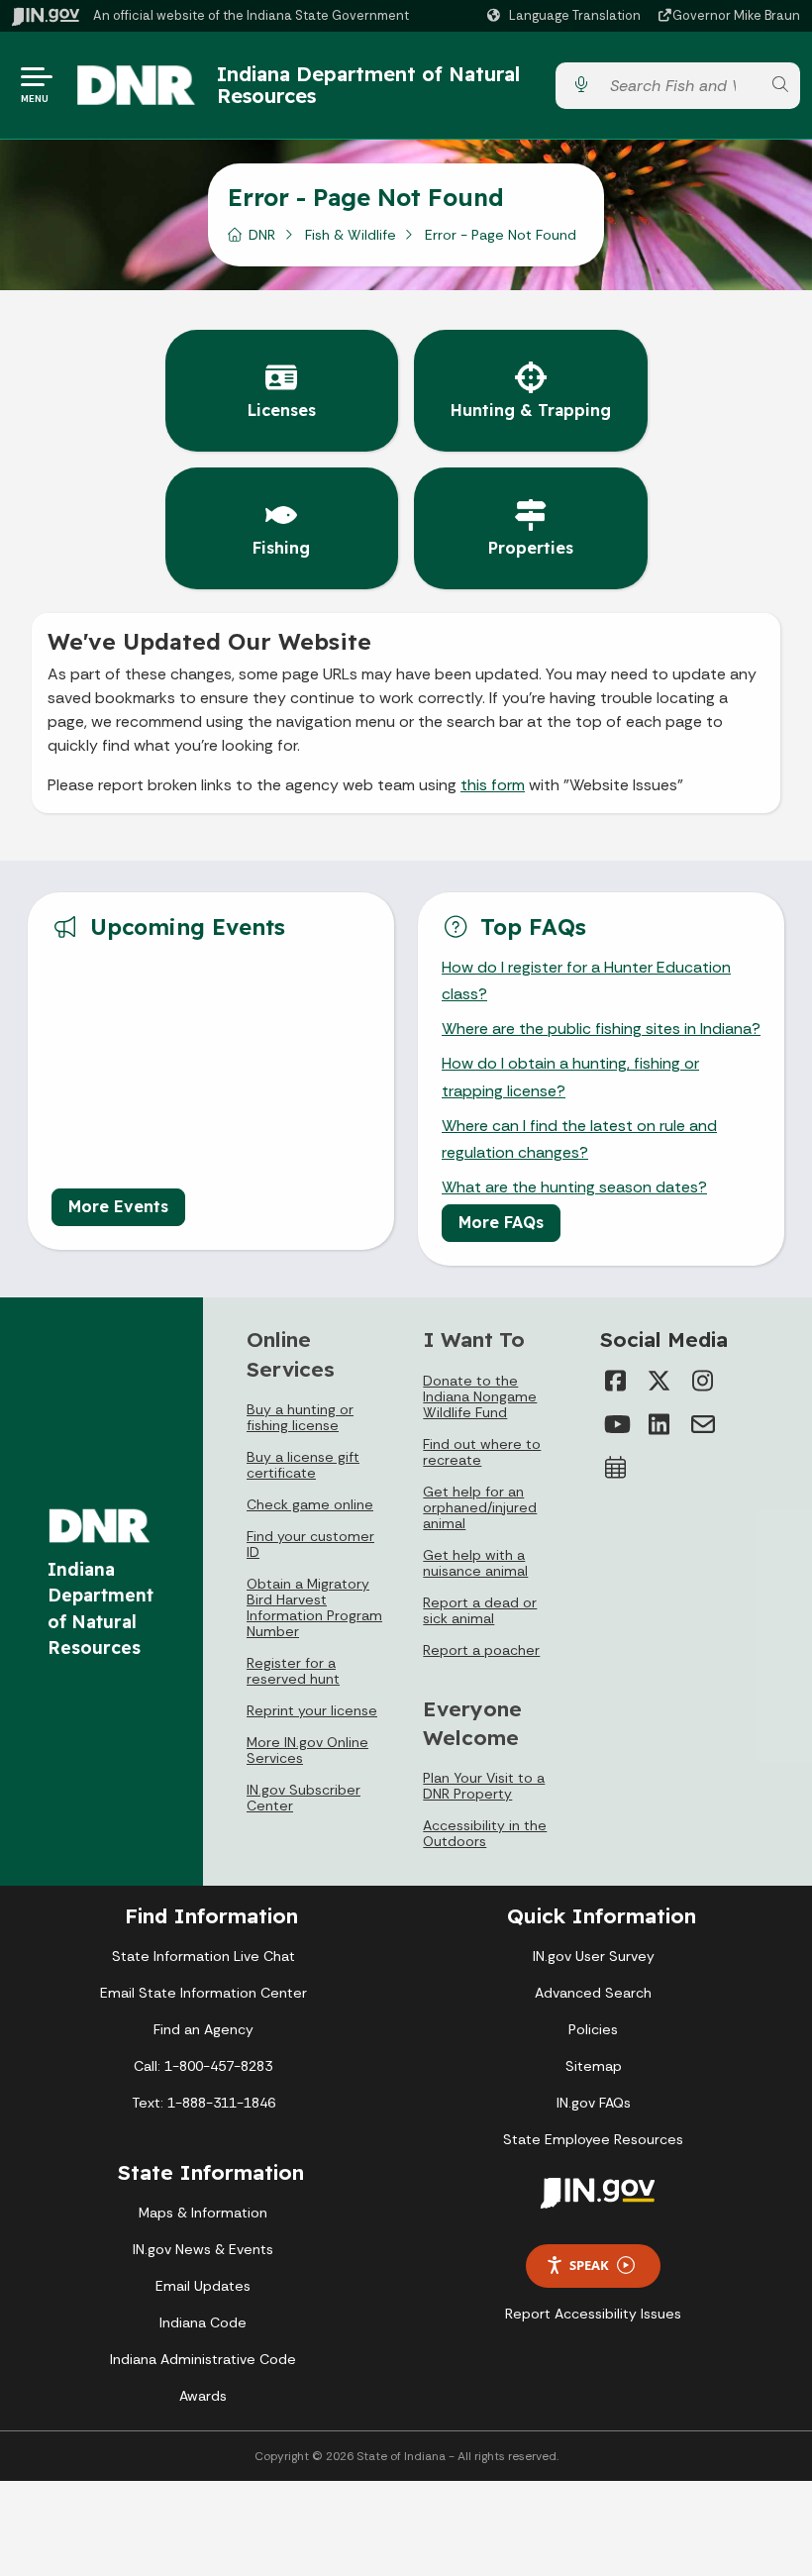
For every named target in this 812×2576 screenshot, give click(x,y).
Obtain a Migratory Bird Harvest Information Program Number (314, 1607)
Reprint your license (312, 1710)
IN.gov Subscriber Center (304, 1798)
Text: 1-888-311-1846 (203, 2103)
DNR (262, 235)
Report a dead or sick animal (480, 1610)
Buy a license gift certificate (303, 1465)
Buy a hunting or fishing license (300, 1417)
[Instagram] (703, 1381)
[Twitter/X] (660, 1381)
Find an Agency (203, 2029)
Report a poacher (481, 1650)
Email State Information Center (203, 1993)
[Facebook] (616, 1381)
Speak (589, 2265)
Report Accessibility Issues (593, 2314)
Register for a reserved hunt (293, 1671)
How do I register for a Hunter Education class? (586, 980)
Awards (203, 2396)
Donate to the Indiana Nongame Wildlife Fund (480, 1396)
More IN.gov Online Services (307, 1750)
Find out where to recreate (482, 1452)
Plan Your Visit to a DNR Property (484, 1786)
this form (493, 785)
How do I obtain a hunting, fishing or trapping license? (570, 1077)
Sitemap (594, 2066)
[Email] (703, 1424)
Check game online (310, 1504)
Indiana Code (203, 2322)
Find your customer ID (310, 1544)
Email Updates (203, 2286)
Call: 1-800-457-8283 (203, 2066)
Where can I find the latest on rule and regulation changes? (579, 1139)
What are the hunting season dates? (574, 1187)
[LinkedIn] (660, 1424)
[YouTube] (616, 1424)
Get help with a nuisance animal (475, 1563)
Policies (593, 2029)
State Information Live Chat (203, 1956)
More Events (118, 1206)
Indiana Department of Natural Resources (368, 85)
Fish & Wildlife (351, 235)
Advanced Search (593, 1993)
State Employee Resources (593, 2139)
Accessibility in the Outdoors (485, 1833)
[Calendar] (616, 1468)
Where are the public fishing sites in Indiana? (601, 1029)
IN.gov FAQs (594, 2103)
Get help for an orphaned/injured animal (480, 1507)
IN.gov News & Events (203, 2249)
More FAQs (501, 1222)
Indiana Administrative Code (203, 2359)
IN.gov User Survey (594, 1956)
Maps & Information (203, 2213)
